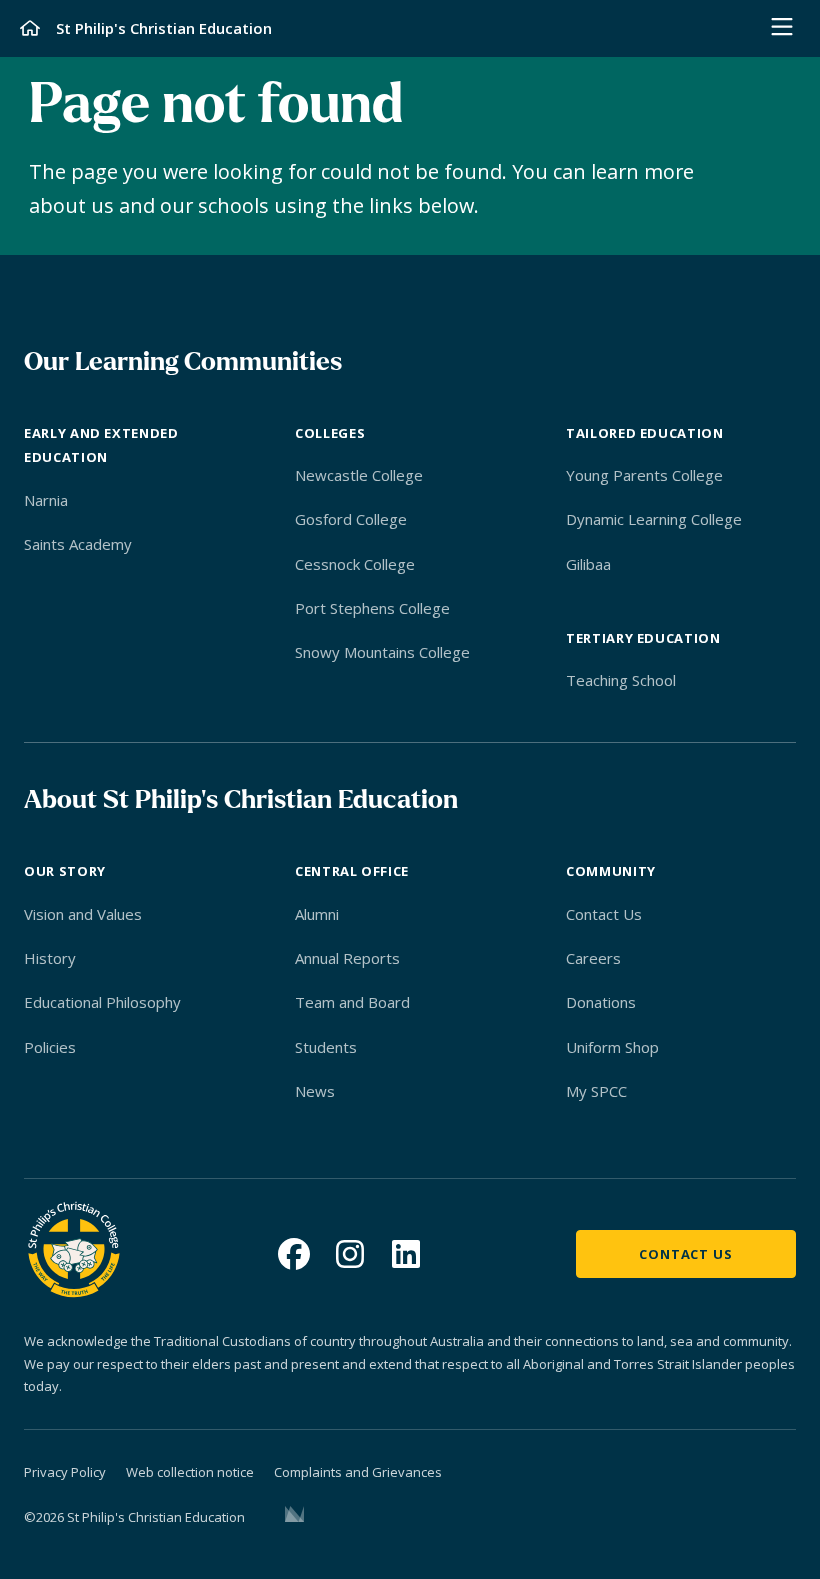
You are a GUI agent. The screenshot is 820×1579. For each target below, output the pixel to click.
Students (326, 1047)
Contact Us (604, 914)
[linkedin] (406, 1254)
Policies (50, 1047)
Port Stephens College (372, 608)
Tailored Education (645, 433)
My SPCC (596, 1091)
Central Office (352, 871)
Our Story (65, 871)
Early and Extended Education (101, 445)
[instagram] (350, 1254)
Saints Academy (78, 544)
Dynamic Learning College (654, 519)
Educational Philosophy (102, 1002)
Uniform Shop (612, 1047)
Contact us (686, 1254)
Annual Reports (347, 958)
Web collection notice (190, 1472)
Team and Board (352, 1002)
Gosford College (351, 519)
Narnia (46, 500)
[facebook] (294, 1254)
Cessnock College (355, 564)
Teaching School (621, 680)
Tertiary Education (643, 638)
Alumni (317, 914)
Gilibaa (588, 564)
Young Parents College (644, 475)
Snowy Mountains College (382, 652)
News (315, 1091)
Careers (593, 958)
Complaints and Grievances (358, 1472)
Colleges (330, 433)
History (50, 958)
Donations (601, 1002)
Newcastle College (359, 475)
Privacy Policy (65, 1472)
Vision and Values (83, 914)
